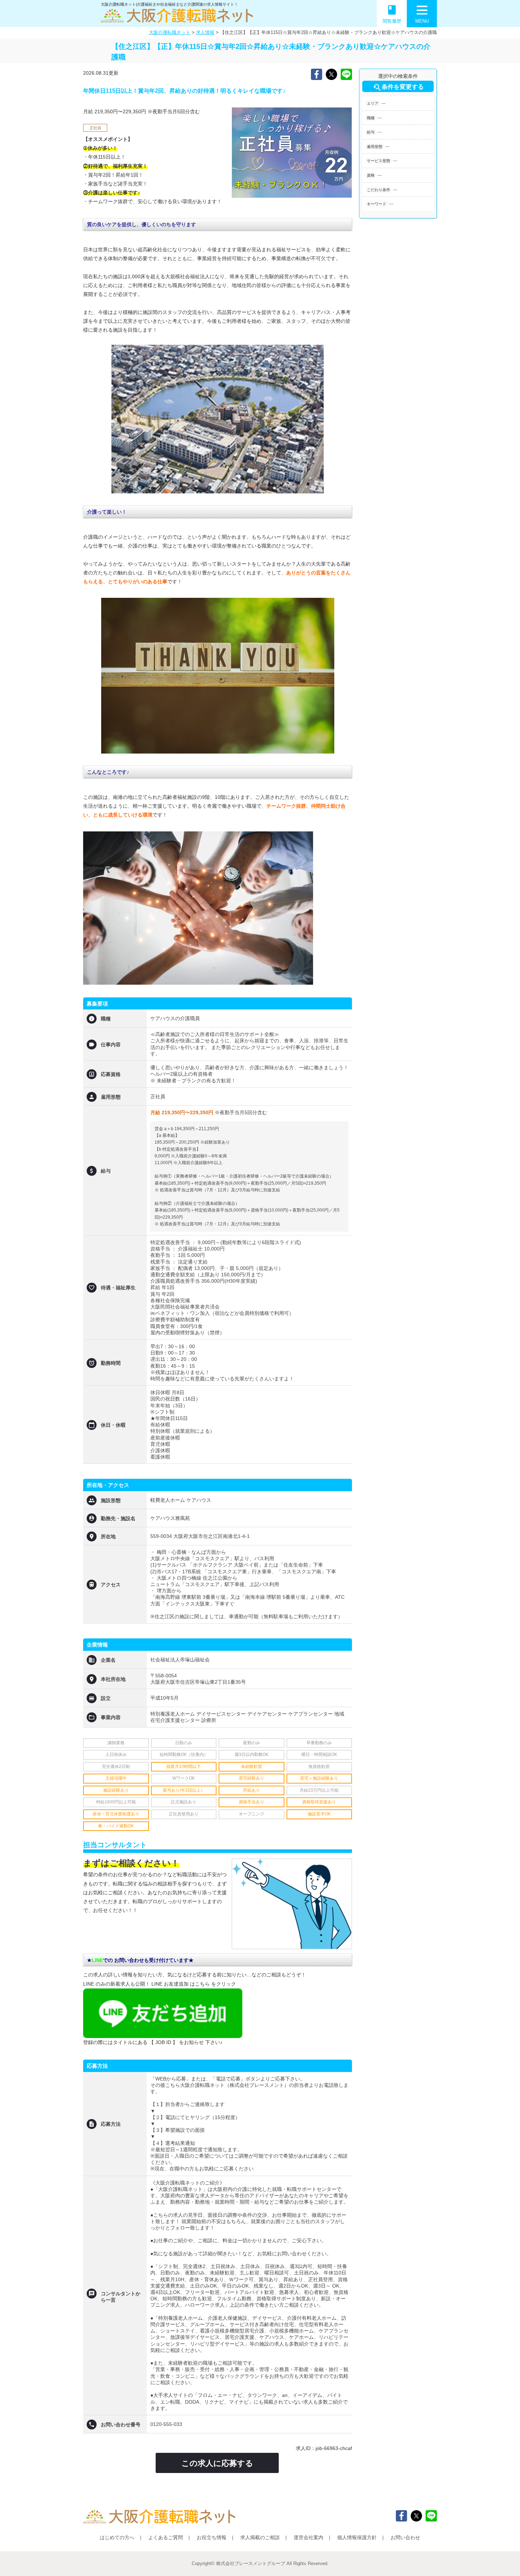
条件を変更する (398, 87)
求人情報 (205, 32)
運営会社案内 (308, 2537)
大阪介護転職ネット (170, 32)
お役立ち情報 (212, 2537)
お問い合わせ (405, 2537)
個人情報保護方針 (357, 2537)
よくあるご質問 (166, 2537)
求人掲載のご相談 (260, 2537)
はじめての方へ (117, 2537)
